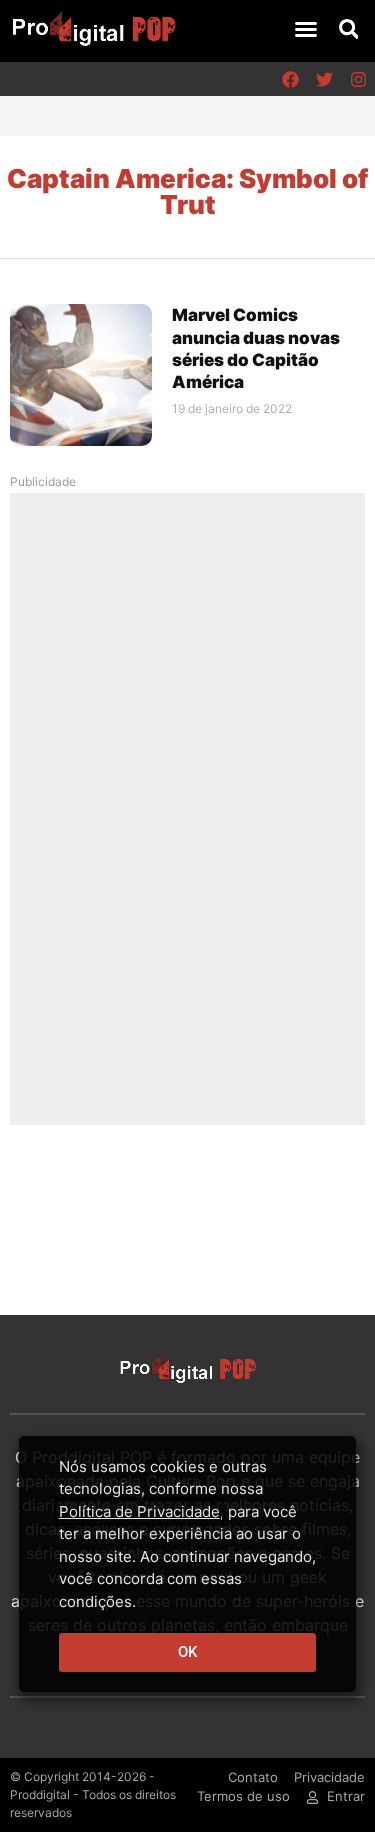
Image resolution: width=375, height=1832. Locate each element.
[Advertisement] (188, 808)
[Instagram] (358, 79)
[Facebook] (290, 79)
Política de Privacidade (139, 1511)
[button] (306, 29)
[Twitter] (324, 79)
